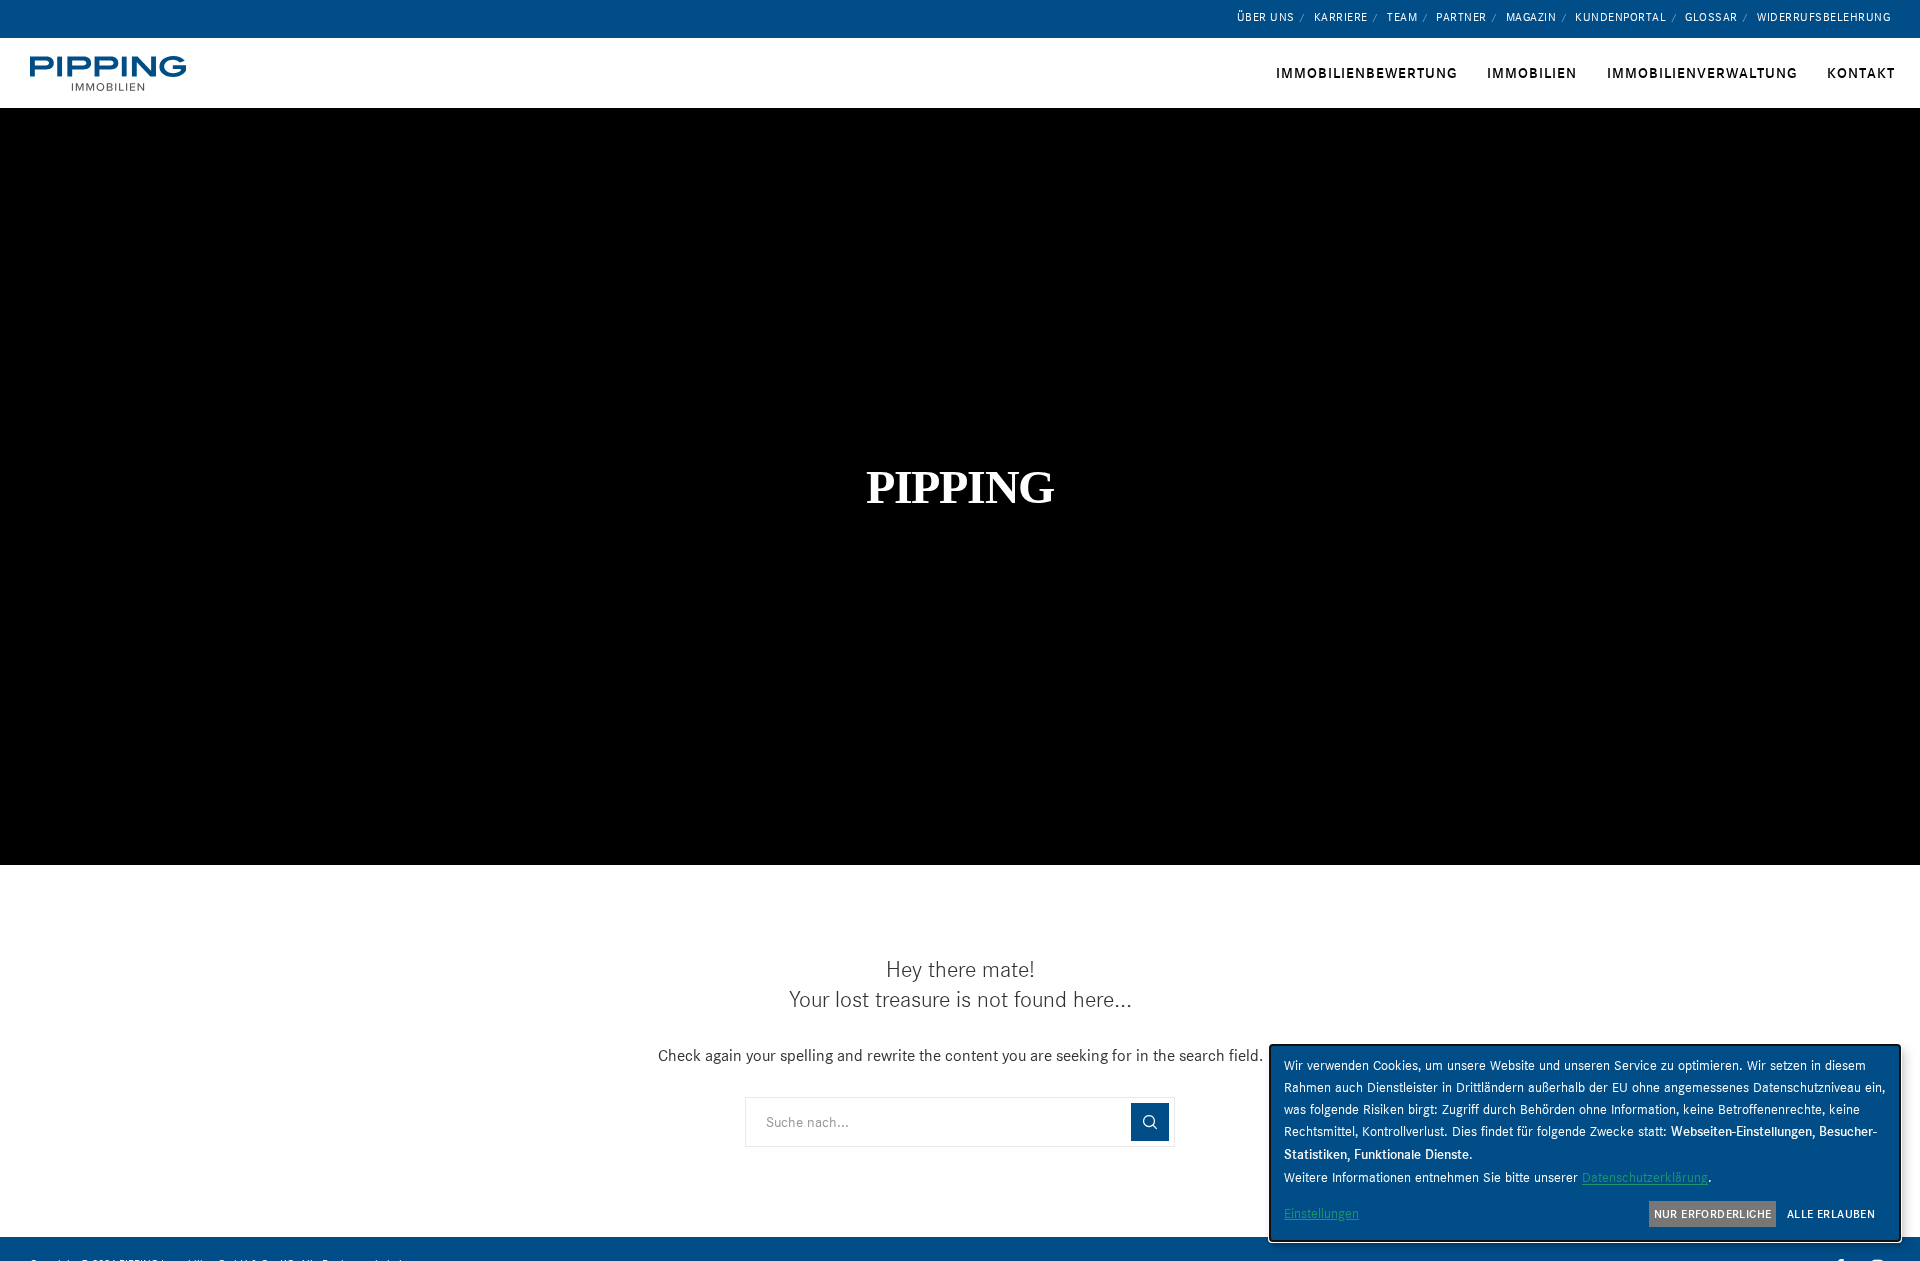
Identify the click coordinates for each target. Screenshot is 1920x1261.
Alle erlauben (1831, 1214)
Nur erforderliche (1713, 1214)
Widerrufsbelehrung (1823, 17)
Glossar (1711, 17)
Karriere (1341, 17)
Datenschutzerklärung (1645, 1177)
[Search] (1150, 1122)
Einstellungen (1321, 1213)
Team (1402, 17)
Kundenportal (1620, 17)
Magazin (1531, 17)
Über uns (1266, 17)
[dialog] (1585, 1143)
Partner (1461, 17)
